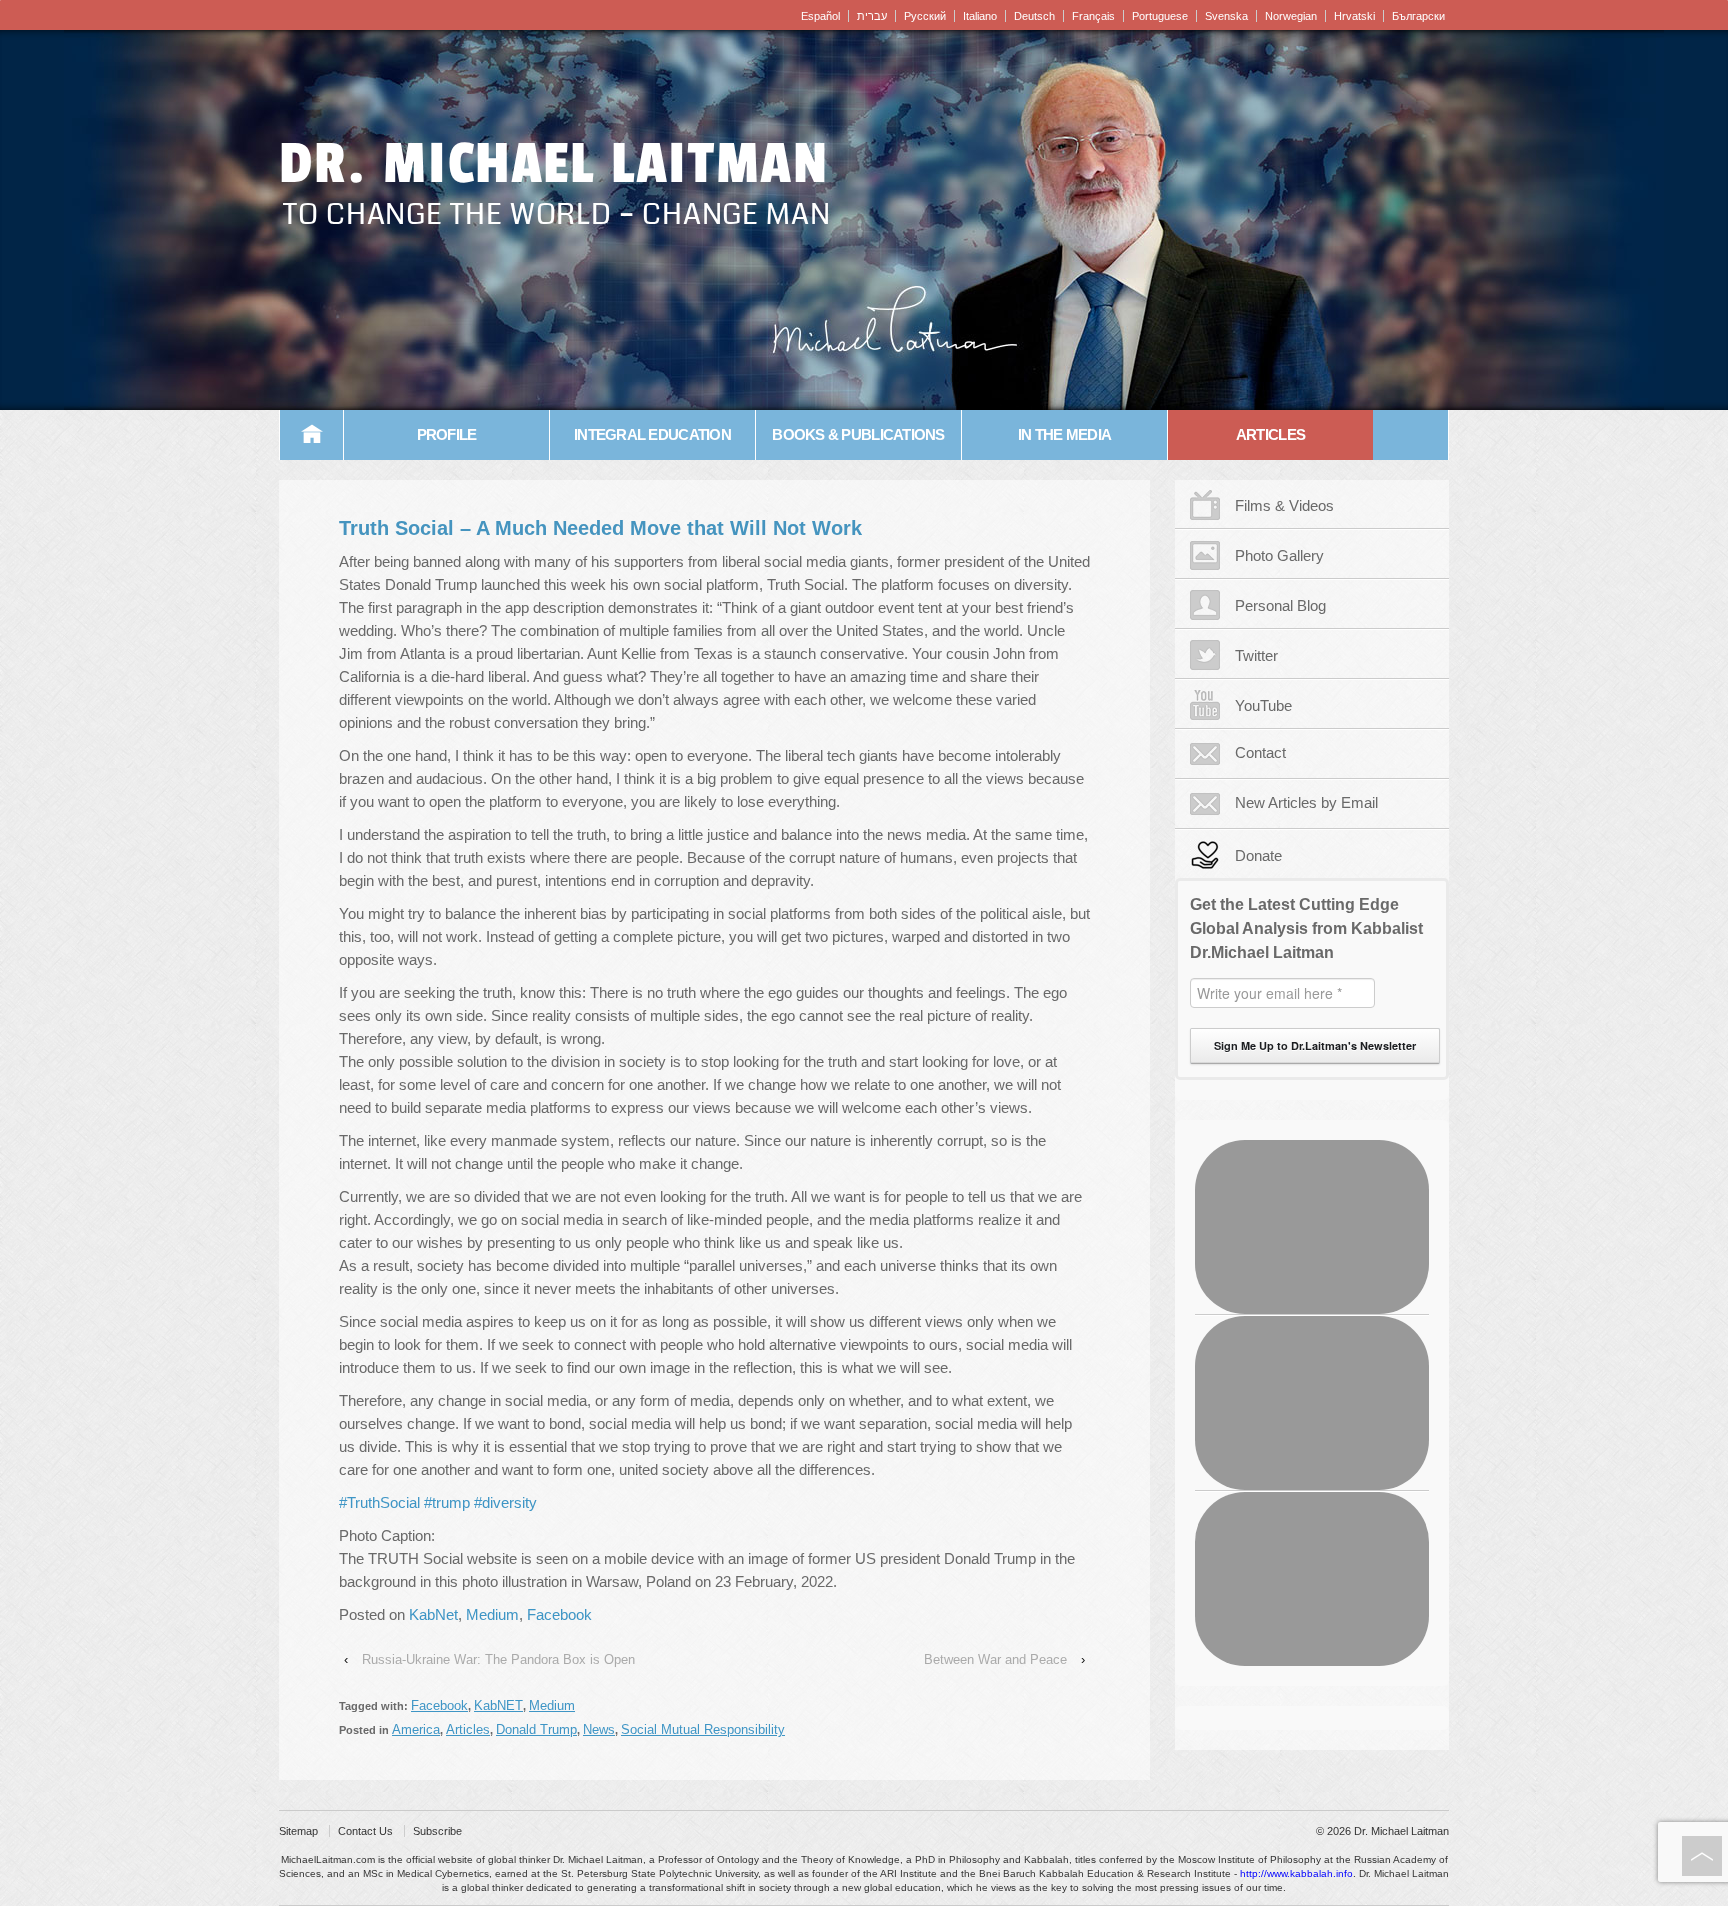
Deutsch (1034, 16)
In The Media (1064, 434)
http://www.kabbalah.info (1296, 1873)
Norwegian (1291, 16)
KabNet (433, 1614)
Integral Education (652, 434)
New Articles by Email (1306, 802)
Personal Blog (1280, 605)
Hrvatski (1354, 16)
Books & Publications (858, 434)
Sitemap (298, 1831)
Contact (1260, 752)
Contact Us (365, 1831)
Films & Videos (1284, 505)
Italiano (980, 16)
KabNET (498, 1705)
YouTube (1263, 705)
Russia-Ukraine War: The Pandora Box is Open (498, 1659)
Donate (1258, 855)
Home (312, 435)
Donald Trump (536, 1729)
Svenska (1226, 16)
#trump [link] (447, 1502)
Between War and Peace (995, 1659)
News (599, 1729)
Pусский (925, 16)
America (416, 1729)
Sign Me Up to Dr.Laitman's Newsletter (1315, 1045)
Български (1418, 16)
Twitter (1256, 655)
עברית (872, 16)
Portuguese (1160, 16)
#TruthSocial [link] (379, 1502)
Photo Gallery (1279, 555)
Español (820, 16)
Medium (492, 1614)
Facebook (559, 1614)
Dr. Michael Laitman (554, 164)
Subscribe (437, 1831)
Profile (447, 434)
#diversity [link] (505, 1502)
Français (1093, 16)
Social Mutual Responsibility (703, 1729)
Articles (1270, 434)
